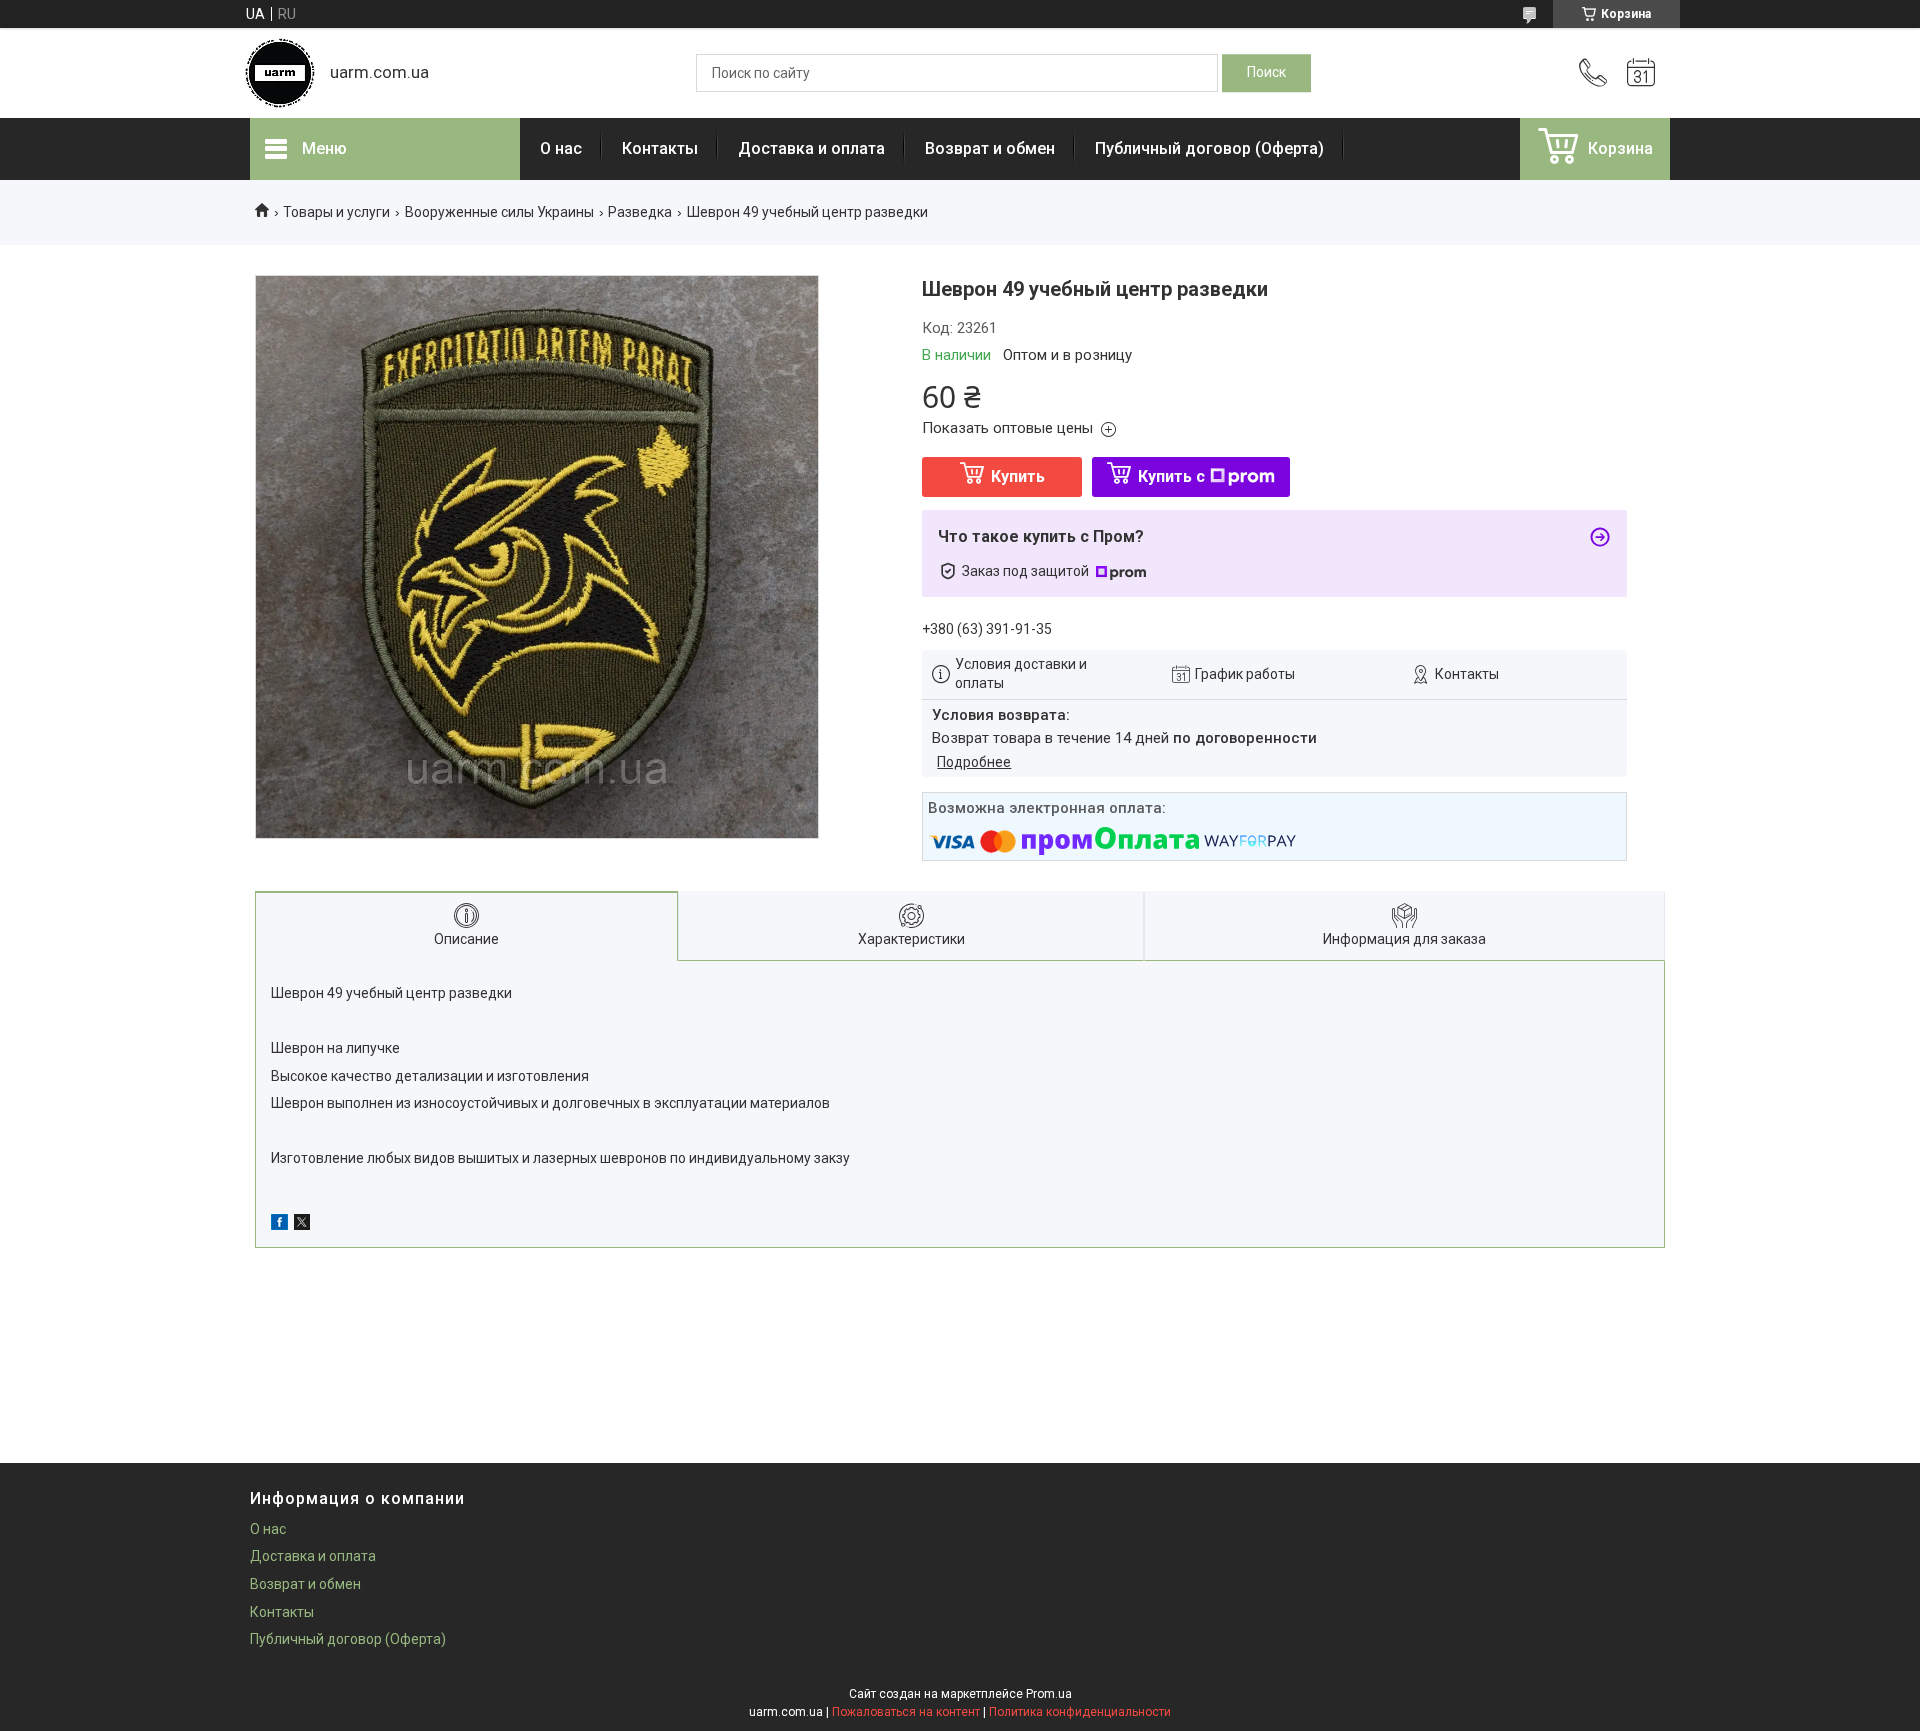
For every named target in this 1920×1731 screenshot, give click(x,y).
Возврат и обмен (990, 148)
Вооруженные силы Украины (499, 212)
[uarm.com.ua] (280, 73)
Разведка (640, 212)
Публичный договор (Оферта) (1209, 148)
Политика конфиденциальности (1080, 1712)
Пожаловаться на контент (906, 1712)
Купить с (1171, 476)
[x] (302, 1225)
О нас (561, 148)
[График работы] (1641, 73)
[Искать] (1266, 73)
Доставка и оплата (811, 148)
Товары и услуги (336, 212)
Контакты (660, 148)
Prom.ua (1049, 1694)
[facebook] (279, 1225)
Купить (1018, 476)
